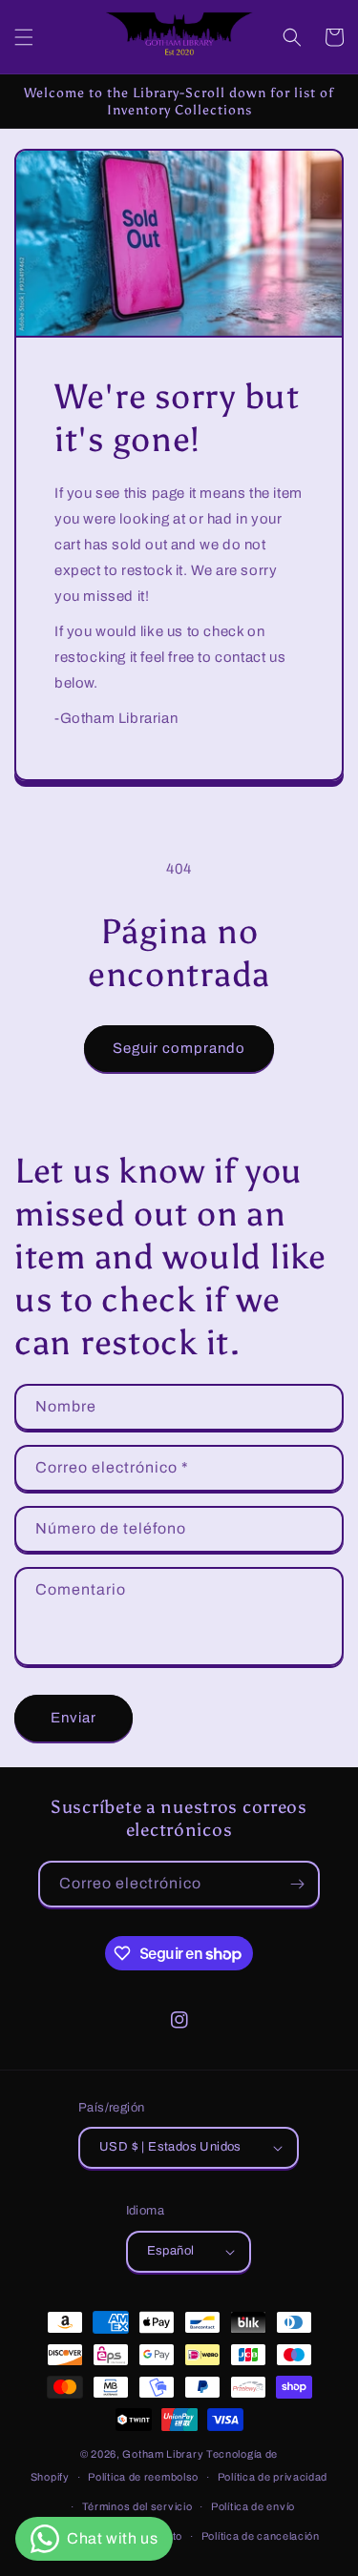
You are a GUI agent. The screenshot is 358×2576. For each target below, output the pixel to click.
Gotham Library (163, 2454)
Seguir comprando (179, 1048)
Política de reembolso (143, 2477)
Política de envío (253, 2506)
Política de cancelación (261, 2536)
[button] (24, 37)
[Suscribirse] (297, 1884)
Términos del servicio (137, 2506)
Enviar (74, 1718)
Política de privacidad (273, 2477)
